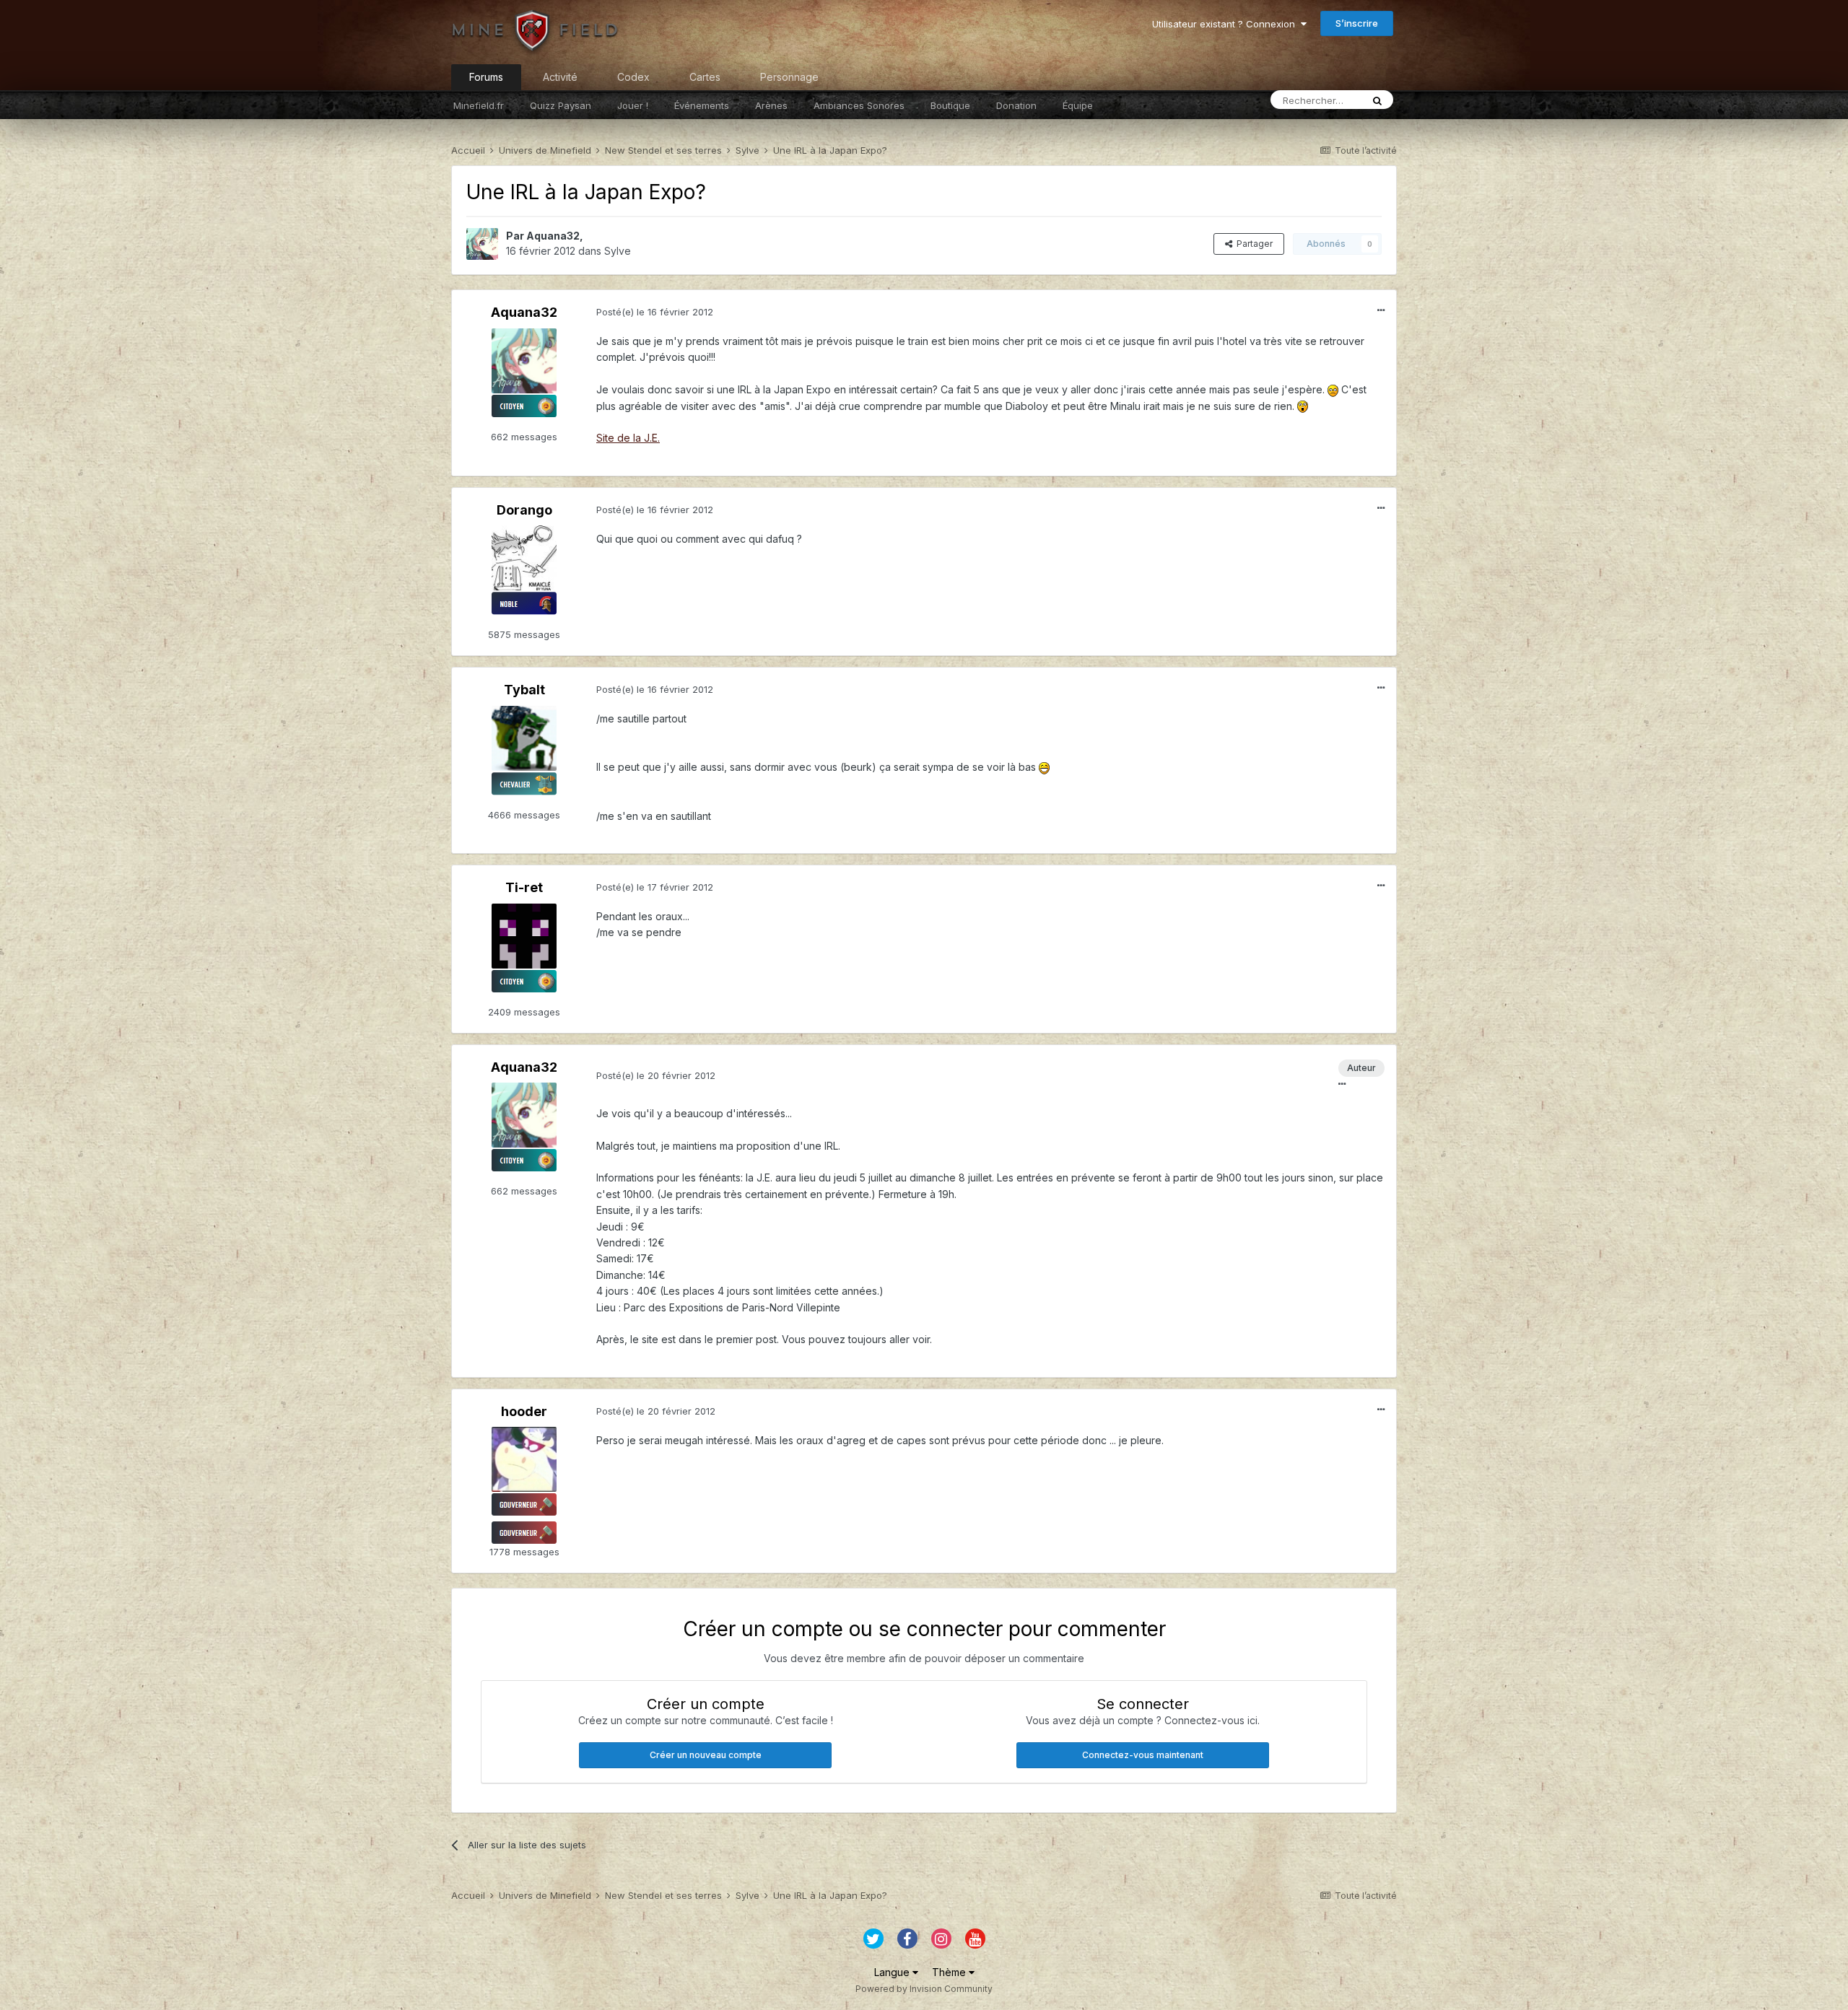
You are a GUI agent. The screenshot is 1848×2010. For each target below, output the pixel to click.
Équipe (1078, 105)
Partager (1252, 244)
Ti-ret (524, 887)
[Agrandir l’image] (1333, 389)
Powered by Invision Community (924, 1989)
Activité (560, 77)
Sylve (618, 251)
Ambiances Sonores (859, 105)
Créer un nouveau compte (706, 1755)
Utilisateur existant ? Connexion (1226, 24)
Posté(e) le (655, 312)
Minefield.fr (479, 105)
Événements (702, 105)
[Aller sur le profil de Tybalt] (524, 738)
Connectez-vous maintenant (1143, 1755)
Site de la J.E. (628, 438)
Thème (950, 1972)
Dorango (524, 510)
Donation (1016, 105)
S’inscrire (1357, 23)
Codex (633, 77)
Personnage (789, 77)
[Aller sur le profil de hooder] (524, 1459)
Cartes (705, 77)
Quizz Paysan (561, 105)
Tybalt (524, 690)
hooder (524, 1411)
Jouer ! (633, 105)
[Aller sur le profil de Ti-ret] (524, 936)
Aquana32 (553, 236)
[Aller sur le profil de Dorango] (524, 558)
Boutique (950, 105)
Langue (893, 1972)
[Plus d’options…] (1381, 310)
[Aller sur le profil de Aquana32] (482, 244)
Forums (486, 77)
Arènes (771, 105)
